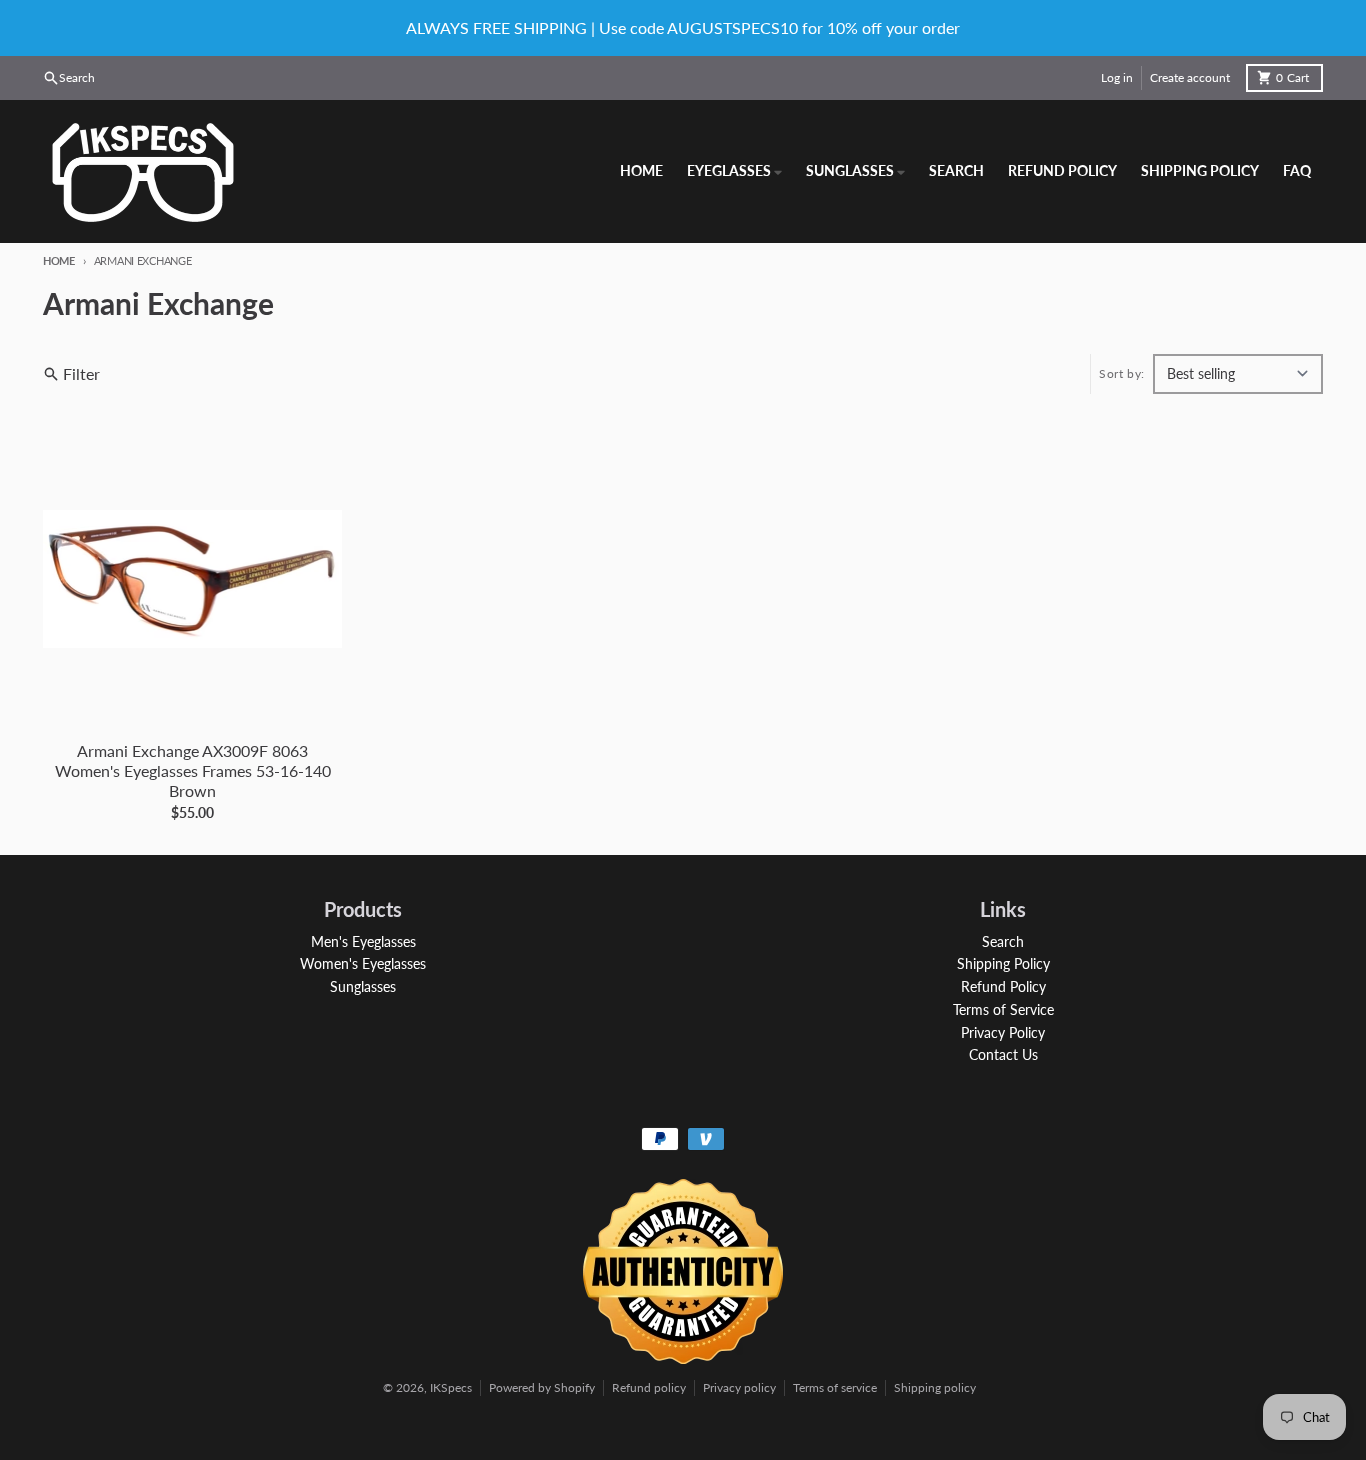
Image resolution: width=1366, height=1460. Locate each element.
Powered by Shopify (542, 1387)
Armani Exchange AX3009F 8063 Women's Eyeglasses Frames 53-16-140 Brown (193, 770)
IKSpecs (451, 1387)
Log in (1117, 77)
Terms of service (835, 1387)
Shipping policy (935, 1387)
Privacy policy (739, 1387)
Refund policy (649, 1387)
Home (59, 260)
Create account (1190, 77)
